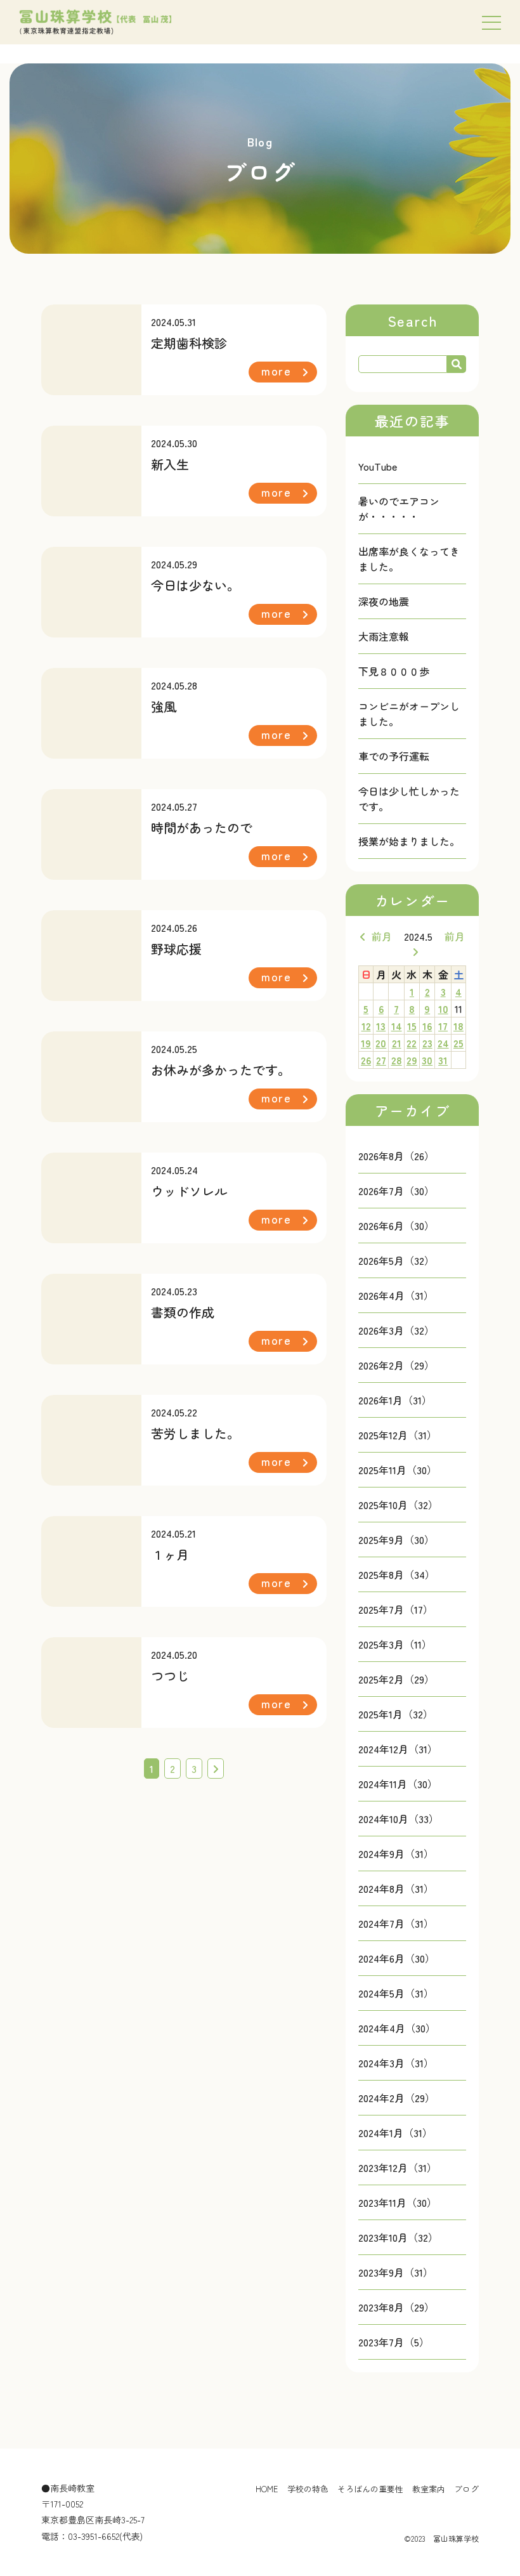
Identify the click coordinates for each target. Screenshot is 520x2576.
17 (443, 1026)
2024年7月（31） (396, 1923)
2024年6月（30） (397, 1958)
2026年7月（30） (396, 1191)
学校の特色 (308, 2489)
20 (381, 1043)
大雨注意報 (384, 636)
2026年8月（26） (396, 1156)
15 (412, 1026)
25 (458, 1043)
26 (366, 1060)
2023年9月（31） (396, 2272)
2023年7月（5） (394, 2342)
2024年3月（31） (396, 2063)
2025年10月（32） (398, 1505)
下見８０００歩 (394, 671)
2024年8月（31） (396, 1888)
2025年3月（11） (395, 1644)
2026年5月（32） (396, 1260)
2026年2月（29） (396, 1365)
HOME (267, 2489)
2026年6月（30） (396, 1226)
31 (443, 1060)
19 (366, 1043)
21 (397, 1043)
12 (366, 1026)
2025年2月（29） (396, 1679)
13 (381, 1026)
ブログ (466, 2489)
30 (427, 1060)
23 (427, 1043)
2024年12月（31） (398, 1749)
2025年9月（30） (396, 1540)
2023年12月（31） (398, 2167)
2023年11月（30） (398, 2202)
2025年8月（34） (397, 1574)
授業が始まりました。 (409, 841)
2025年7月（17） (396, 1609)
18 (458, 1026)
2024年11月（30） (398, 1784)
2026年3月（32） (396, 1330)
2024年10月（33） (399, 1819)
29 (412, 1060)
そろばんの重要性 (370, 2489)
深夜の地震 (384, 601)
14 (397, 1026)
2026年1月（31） (395, 1400)
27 (381, 1060)
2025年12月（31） (398, 1435)
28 (397, 1060)
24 (443, 1043)
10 (443, 1009)
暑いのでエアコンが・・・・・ (399, 509)
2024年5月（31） (396, 1993)
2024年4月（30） (397, 2028)
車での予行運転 (394, 756)
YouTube (378, 466)
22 (412, 1043)
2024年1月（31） (395, 2133)
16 (427, 1026)
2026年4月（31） (396, 1295)
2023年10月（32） (398, 2237)
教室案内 (429, 2489)
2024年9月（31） (396, 1854)
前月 (382, 936)
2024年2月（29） (397, 2098)
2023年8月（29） (396, 2307)
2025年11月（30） (398, 1470)
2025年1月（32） (396, 1714)
